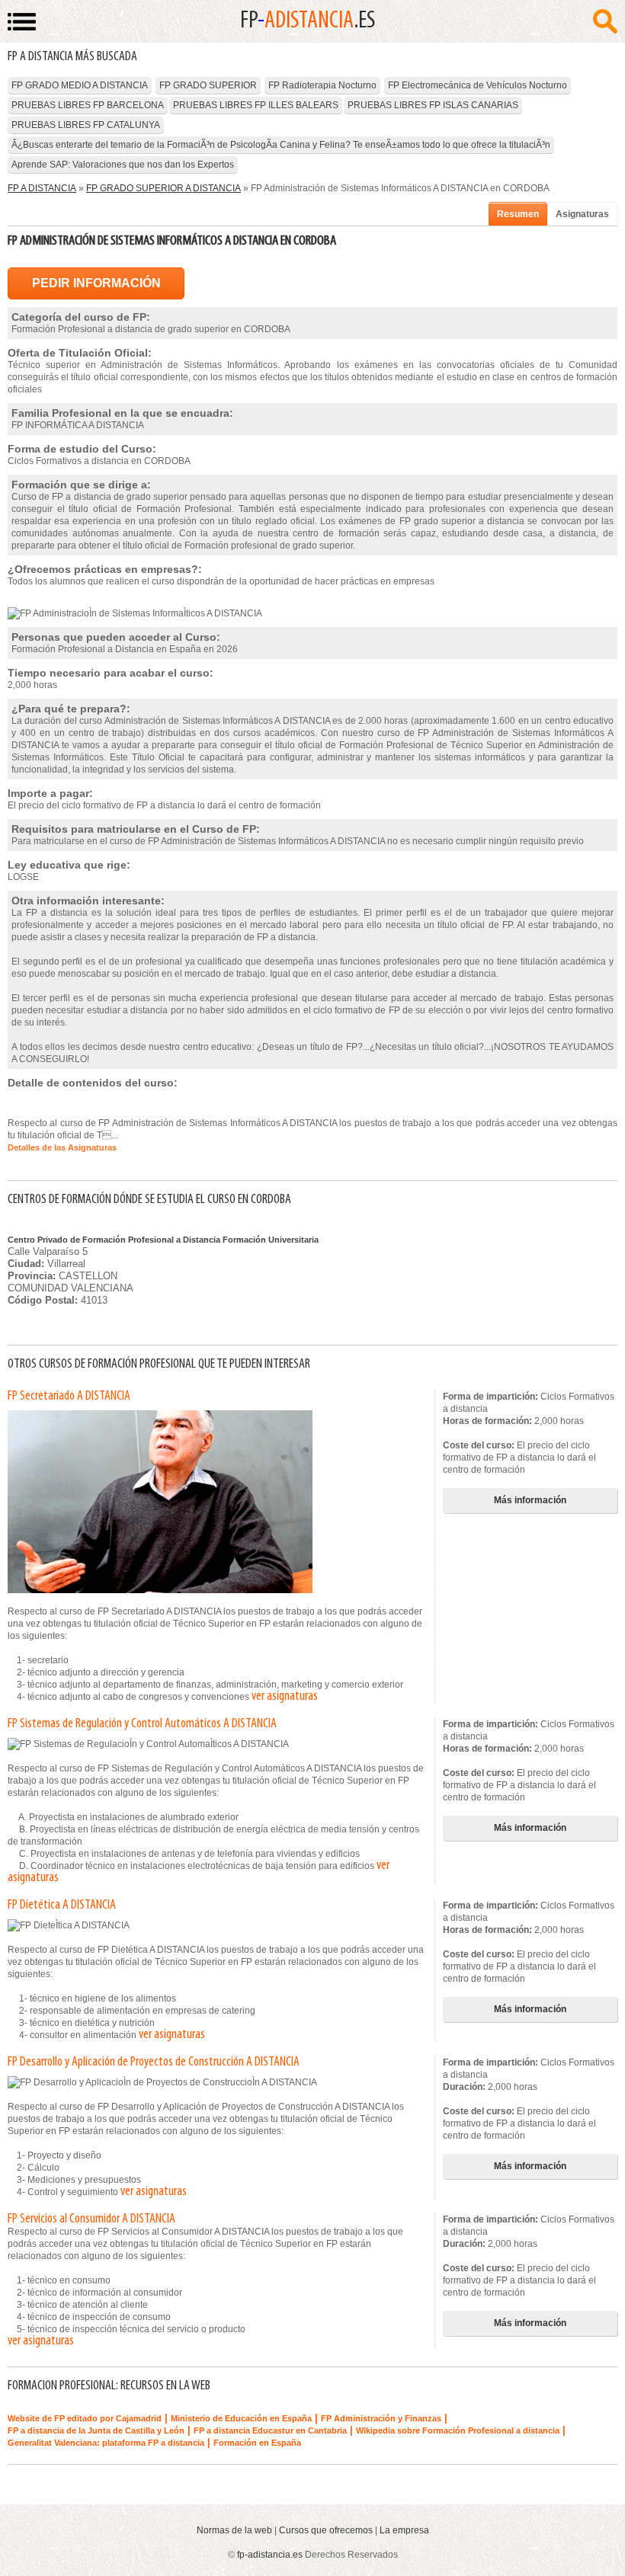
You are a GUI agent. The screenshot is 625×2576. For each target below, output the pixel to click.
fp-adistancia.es (270, 2555)
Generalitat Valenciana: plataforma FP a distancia (106, 2443)
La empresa (404, 2530)
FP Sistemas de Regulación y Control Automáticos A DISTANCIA (142, 1724)
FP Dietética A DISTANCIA (62, 1906)
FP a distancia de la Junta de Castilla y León (96, 2430)
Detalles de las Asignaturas (62, 1147)
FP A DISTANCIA (42, 188)
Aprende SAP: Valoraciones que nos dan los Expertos (123, 165)
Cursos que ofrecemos (326, 2530)
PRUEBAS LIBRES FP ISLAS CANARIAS (433, 105)
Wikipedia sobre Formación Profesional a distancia (458, 2430)
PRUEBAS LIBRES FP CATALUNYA (86, 125)
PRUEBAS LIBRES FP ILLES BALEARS (256, 105)
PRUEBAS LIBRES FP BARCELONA (88, 105)
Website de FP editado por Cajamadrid (85, 2418)
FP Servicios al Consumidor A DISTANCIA (91, 2219)
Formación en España (257, 2443)
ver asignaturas (285, 1697)
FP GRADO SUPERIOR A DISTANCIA (163, 188)
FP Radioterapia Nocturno (322, 85)
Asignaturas (582, 214)
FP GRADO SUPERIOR (208, 85)
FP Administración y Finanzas (381, 2418)
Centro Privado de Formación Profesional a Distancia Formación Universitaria (163, 1240)
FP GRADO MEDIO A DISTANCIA (80, 85)
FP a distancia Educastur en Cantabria (270, 2430)
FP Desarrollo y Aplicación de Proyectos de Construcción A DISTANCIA (154, 2062)
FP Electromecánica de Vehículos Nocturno (478, 85)
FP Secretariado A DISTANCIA (69, 1397)
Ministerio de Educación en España (241, 2418)
